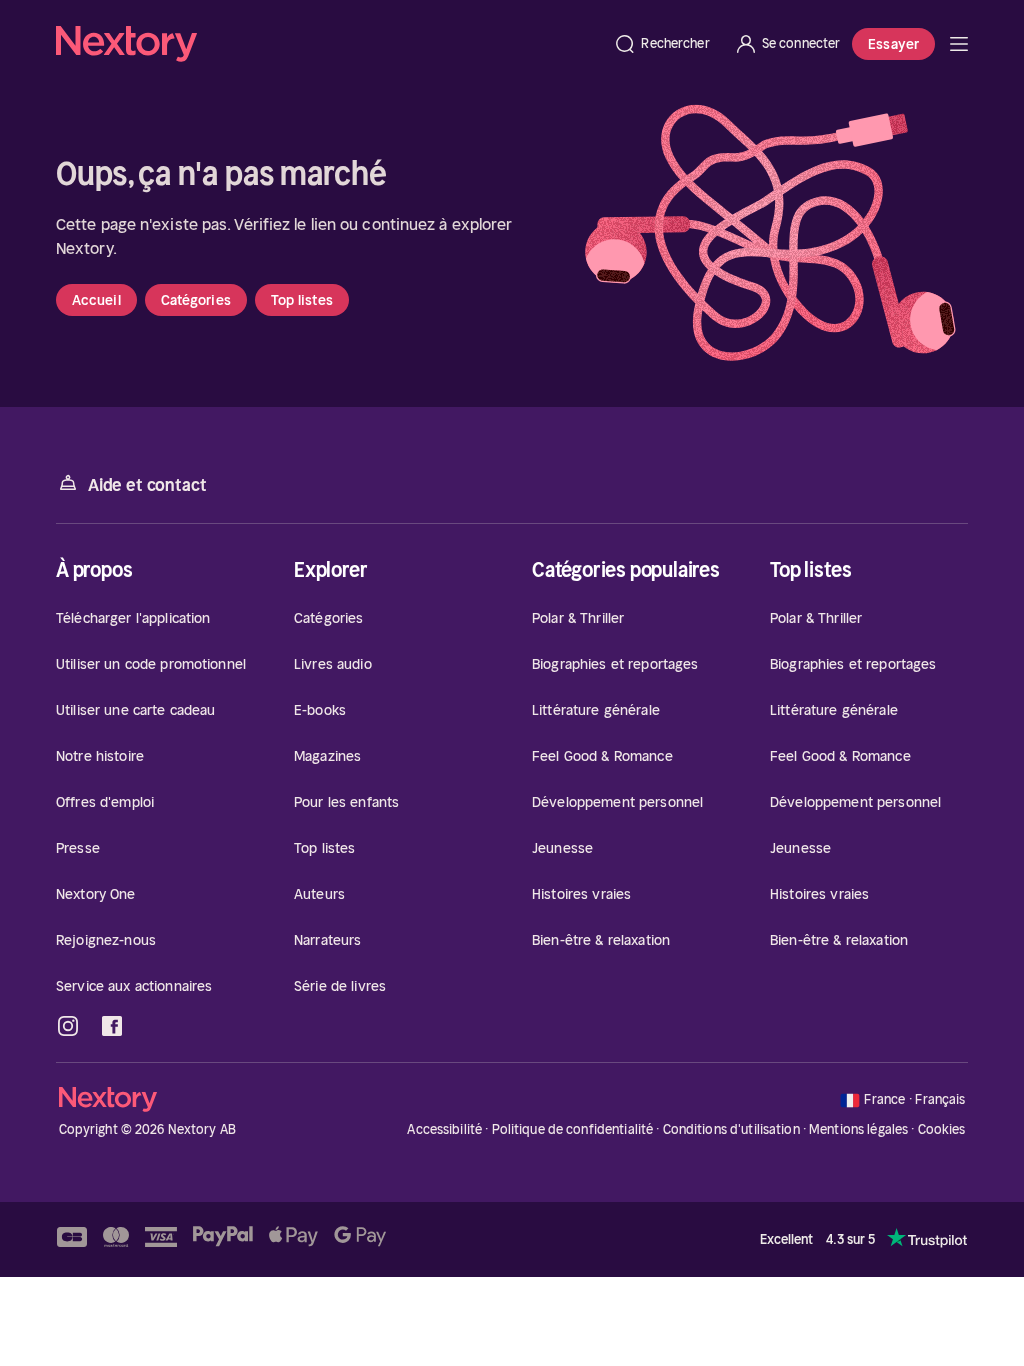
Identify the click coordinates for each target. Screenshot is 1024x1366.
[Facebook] (112, 1026)
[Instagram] (68, 1026)
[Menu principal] (959, 44)
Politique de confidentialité (573, 1129)
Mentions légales (858, 1129)
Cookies (942, 1130)
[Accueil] (328, 44)
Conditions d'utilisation (731, 1129)
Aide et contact (147, 485)
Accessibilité (444, 1129)
